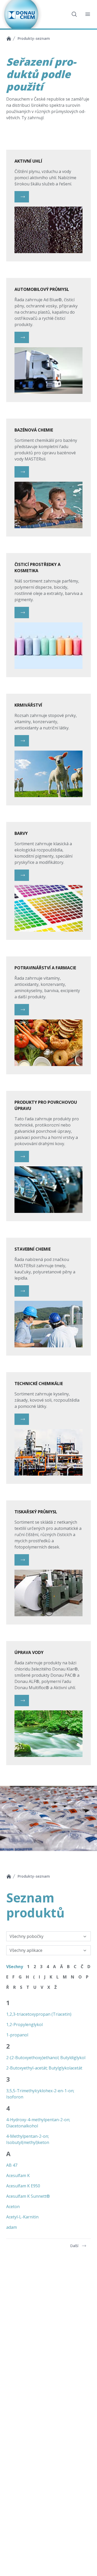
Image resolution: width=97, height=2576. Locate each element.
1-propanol (17, 2035)
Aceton (13, 2207)
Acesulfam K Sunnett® (28, 2196)
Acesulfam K (18, 2175)
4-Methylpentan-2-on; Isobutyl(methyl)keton (28, 2139)
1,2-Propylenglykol (24, 2024)
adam (12, 2227)
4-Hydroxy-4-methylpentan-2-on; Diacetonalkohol (38, 2123)
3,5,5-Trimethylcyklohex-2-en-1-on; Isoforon (40, 2094)
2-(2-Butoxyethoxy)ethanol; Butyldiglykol (46, 2058)
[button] (22, 197)
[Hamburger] (88, 14)
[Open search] (74, 14)
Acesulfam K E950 (23, 2186)
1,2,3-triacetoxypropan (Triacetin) (39, 2014)
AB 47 (12, 2165)
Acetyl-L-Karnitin (22, 2217)
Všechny (15, 1967)
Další (74, 2246)
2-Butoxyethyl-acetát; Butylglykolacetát (44, 2068)
